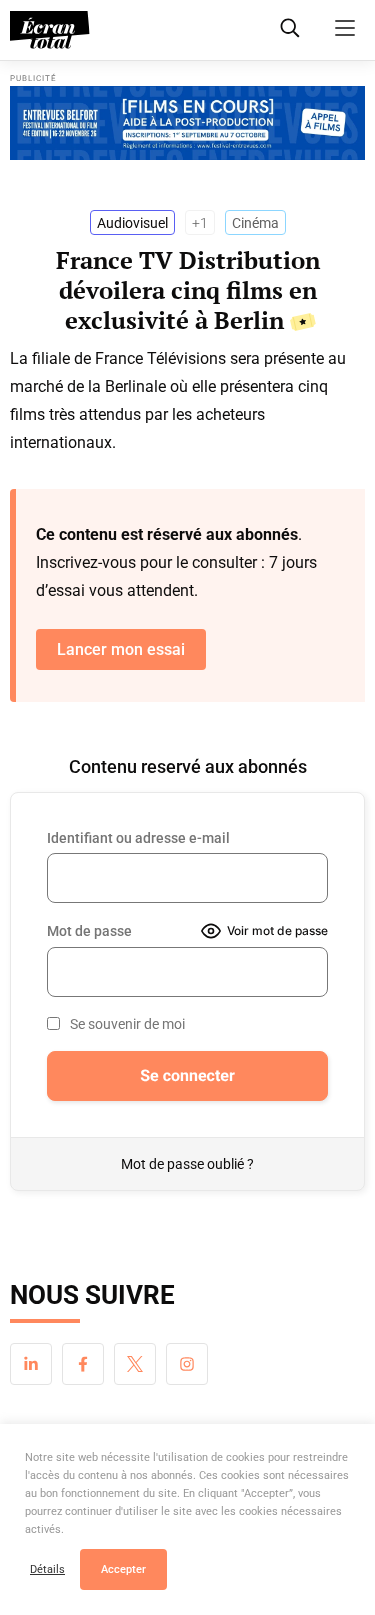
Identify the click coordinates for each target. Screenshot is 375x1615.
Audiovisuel (132, 223)
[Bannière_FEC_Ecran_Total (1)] (187, 123)
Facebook (83, 1364)
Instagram (187, 1364)
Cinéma (255, 223)
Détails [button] (47, 1569)
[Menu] (345, 28)
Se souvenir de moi (127, 1024)
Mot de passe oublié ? (187, 1164)
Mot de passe (89, 931)
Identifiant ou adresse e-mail (138, 838)
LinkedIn (31, 1364)
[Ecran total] (50, 30)
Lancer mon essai (121, 649)
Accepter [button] (123, 1569)
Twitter (135, 1364)
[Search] (290, 28)
